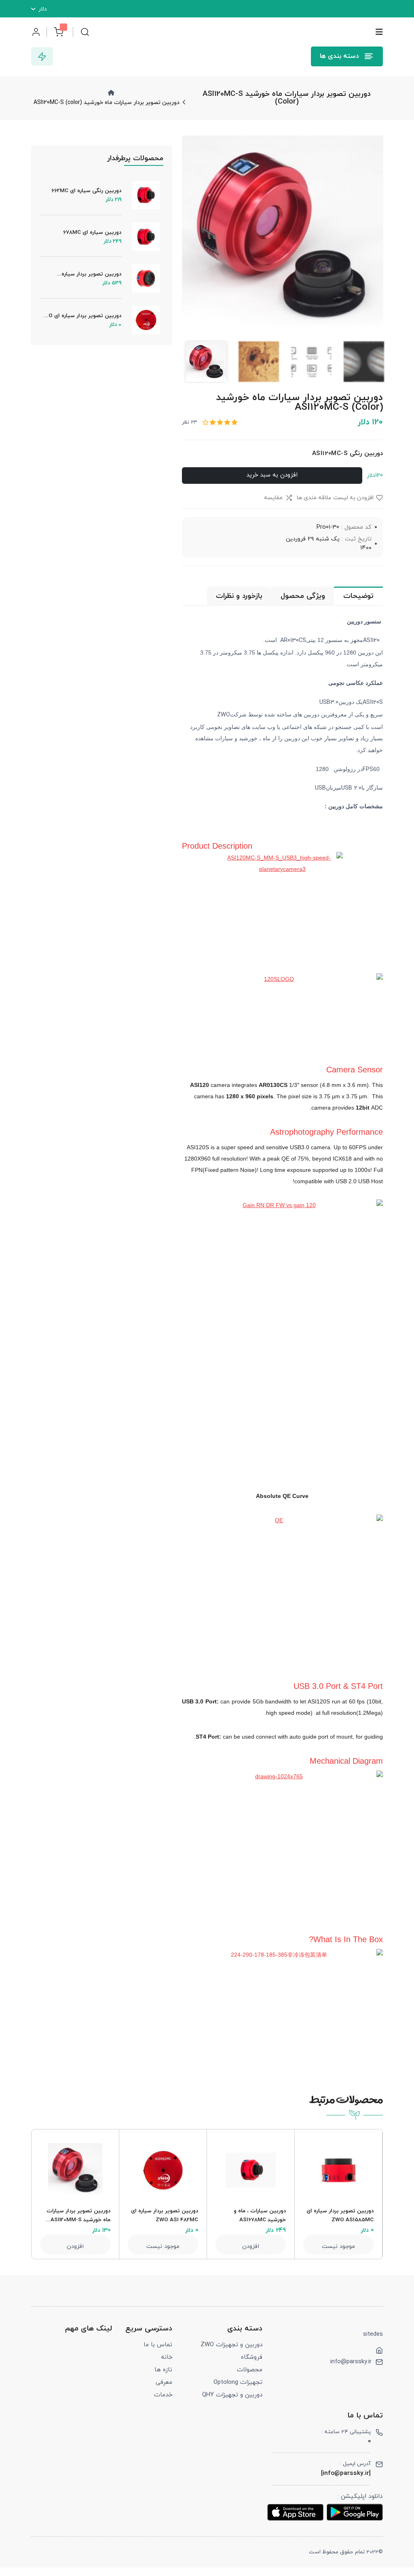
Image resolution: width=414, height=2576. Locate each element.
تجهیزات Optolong (238, 2382)
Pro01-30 (328, 527)
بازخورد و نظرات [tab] (239, 596)
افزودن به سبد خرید (272, 475)
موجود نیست (163, 2247)
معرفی (164, 2382)
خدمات (163, 2395)
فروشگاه (252, 2357)
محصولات (250, 2370)
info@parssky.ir (351, 2362)
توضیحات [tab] (358, 596)
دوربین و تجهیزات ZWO (231, 2345)
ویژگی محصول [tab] (303, 596)
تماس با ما (158, 2345)
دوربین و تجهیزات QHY (232, 2395)
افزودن (75, 2247)
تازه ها (163, 2370)
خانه (167, 2357)
